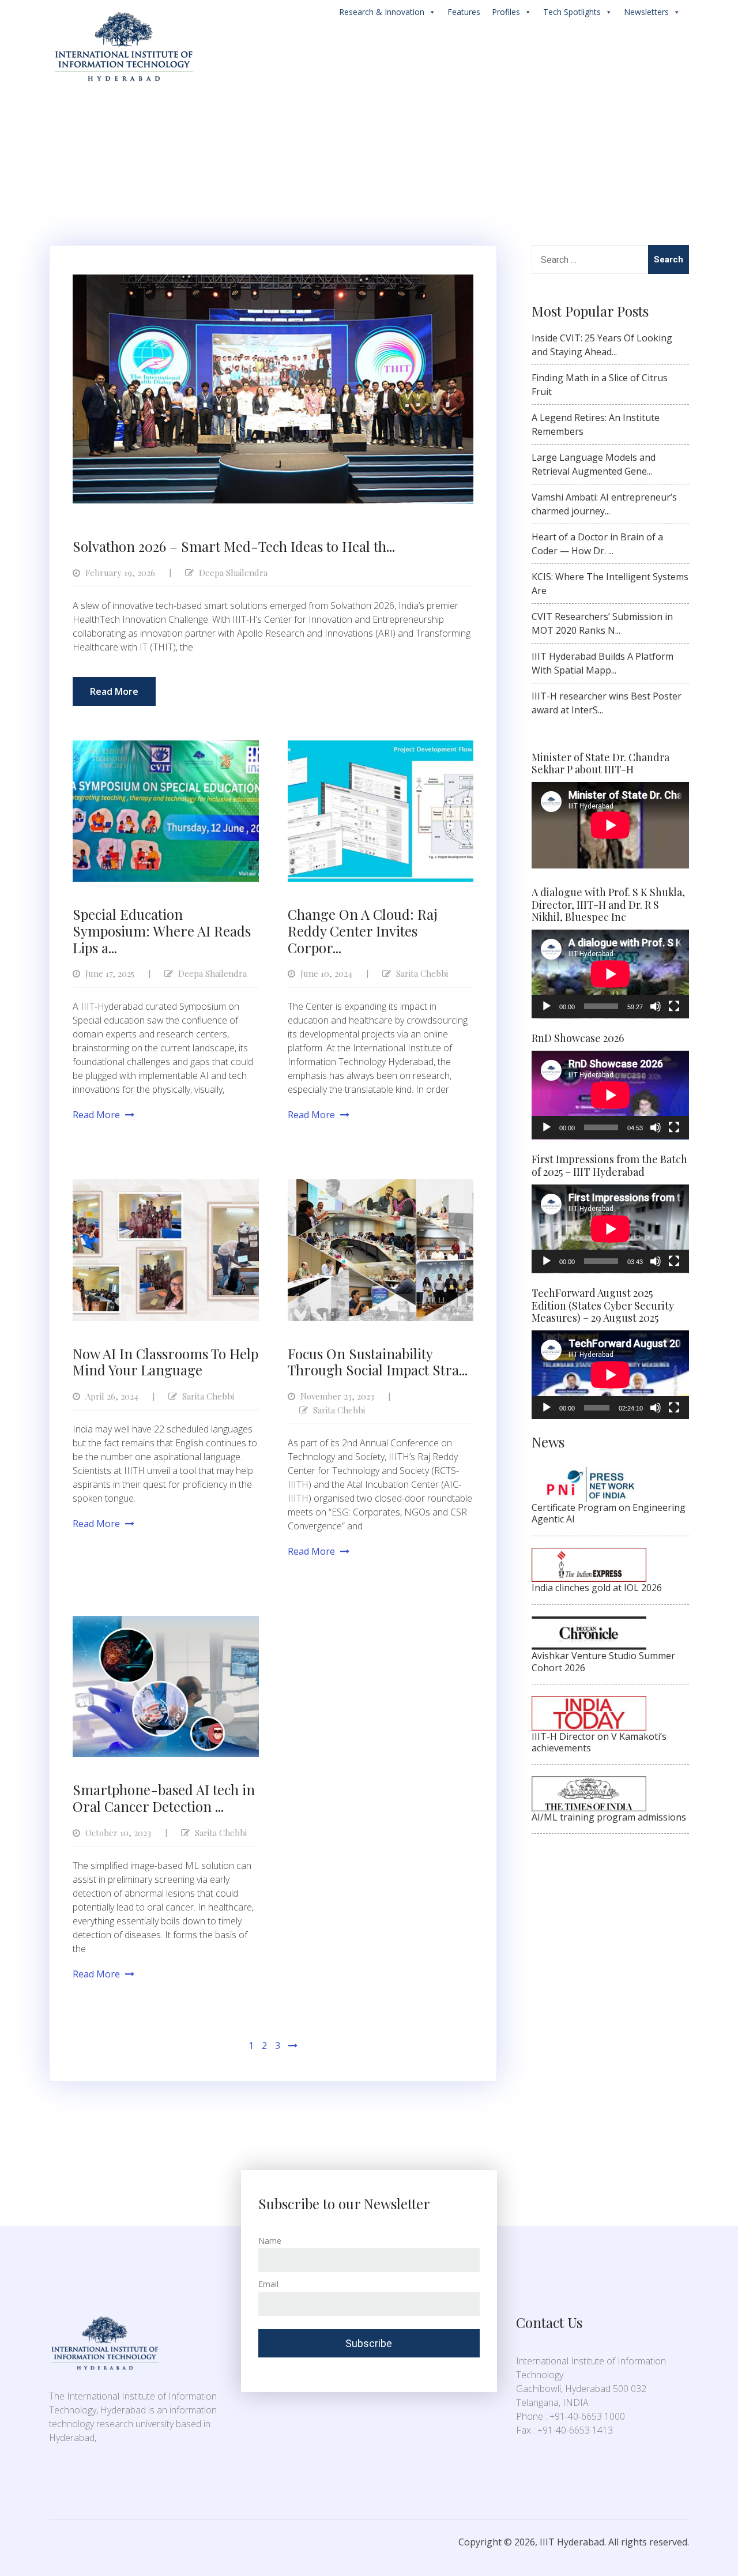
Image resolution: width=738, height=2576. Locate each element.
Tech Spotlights (572, 12)
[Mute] (656, 1006)
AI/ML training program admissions (609, 1817)
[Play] (547, 1006)
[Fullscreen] (674, 1006)
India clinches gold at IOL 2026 (597, 1588)
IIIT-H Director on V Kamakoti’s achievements (599, 1742)
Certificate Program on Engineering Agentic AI (609, 1513)
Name (270, 2241)
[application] (610, 974)
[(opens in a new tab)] (589, 1474)
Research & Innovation (382, 12)
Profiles (506, 12)
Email (268, 2284)
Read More (114, 691)
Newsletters (646, 12)
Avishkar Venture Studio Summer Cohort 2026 (603, 1661)
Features (464, 12)
